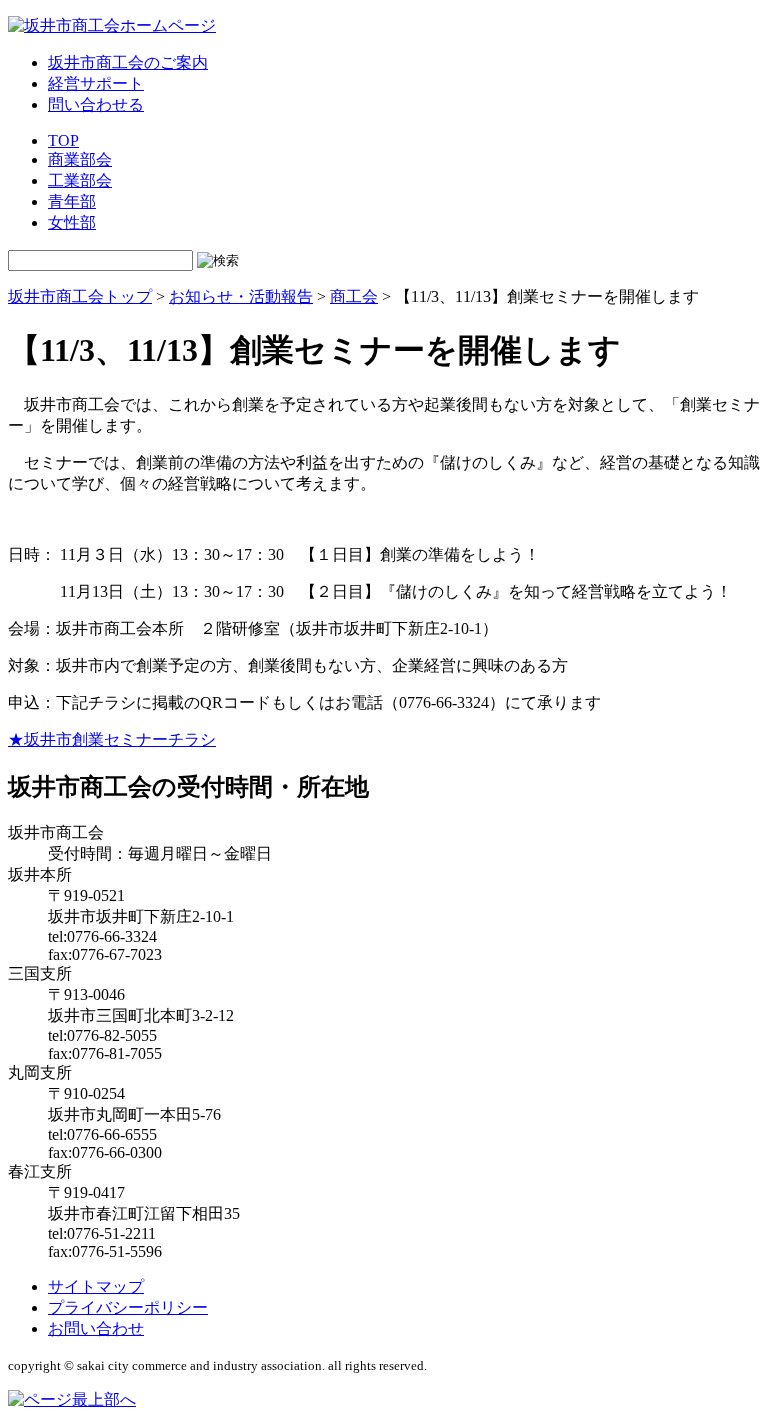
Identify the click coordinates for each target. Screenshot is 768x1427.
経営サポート (96, 83)
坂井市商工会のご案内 (128, 62)
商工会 (354, 296)
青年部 (72, 201)
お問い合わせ (96, 1328)
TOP (63, 140)
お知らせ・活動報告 (241, 296)
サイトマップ (96, 1286)
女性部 (72, 222)
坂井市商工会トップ (80, 296)
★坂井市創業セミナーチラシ (112, 739)
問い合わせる (96, 104)
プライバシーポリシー (128, 1307)
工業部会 (80, 180)
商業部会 (80, 159)
